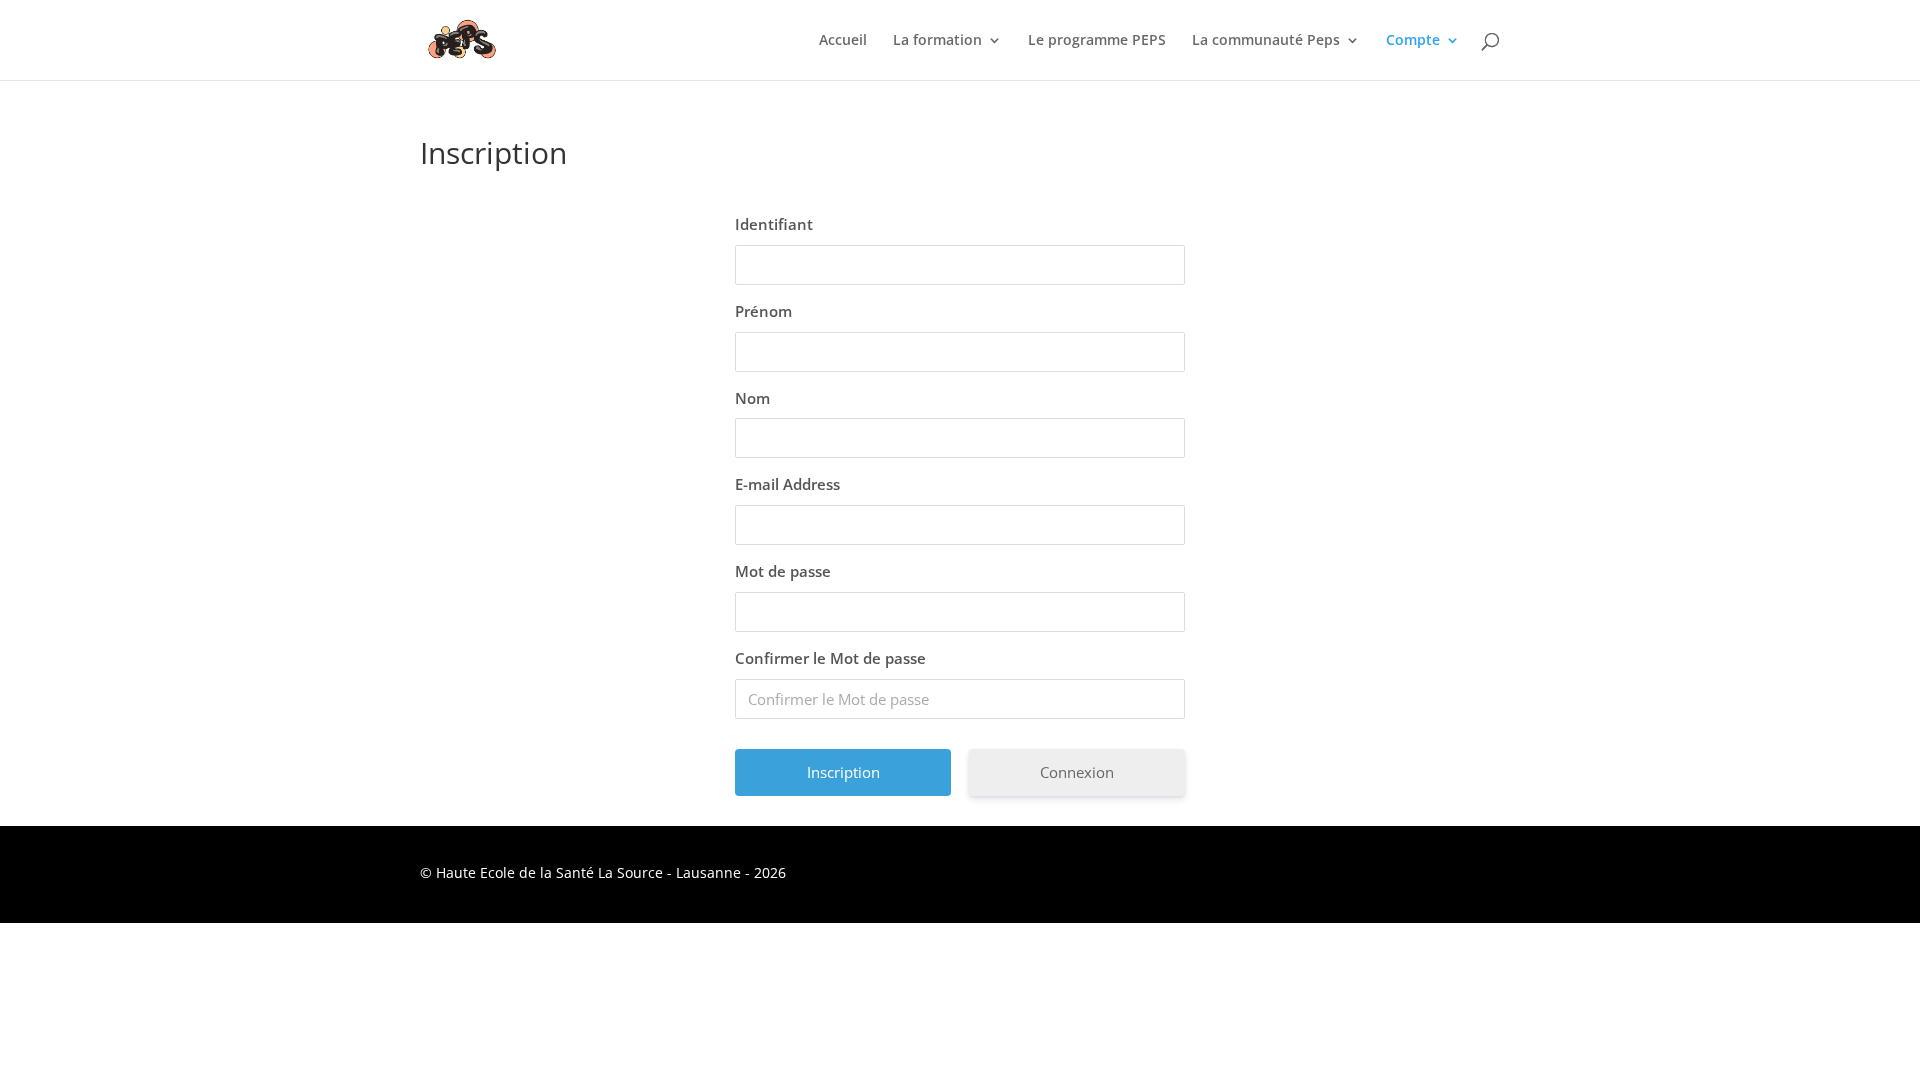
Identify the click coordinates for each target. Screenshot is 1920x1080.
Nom (752, 398)
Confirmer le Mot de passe (830, 658)
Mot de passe (783, 571)
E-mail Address (787, 484)
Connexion (1077, 772)
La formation (937, 41)
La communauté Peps (1266, 41)
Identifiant (774, 224)
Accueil (843, 41)
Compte (1413, 41)
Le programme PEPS (1097, 41)
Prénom (763, 311)
